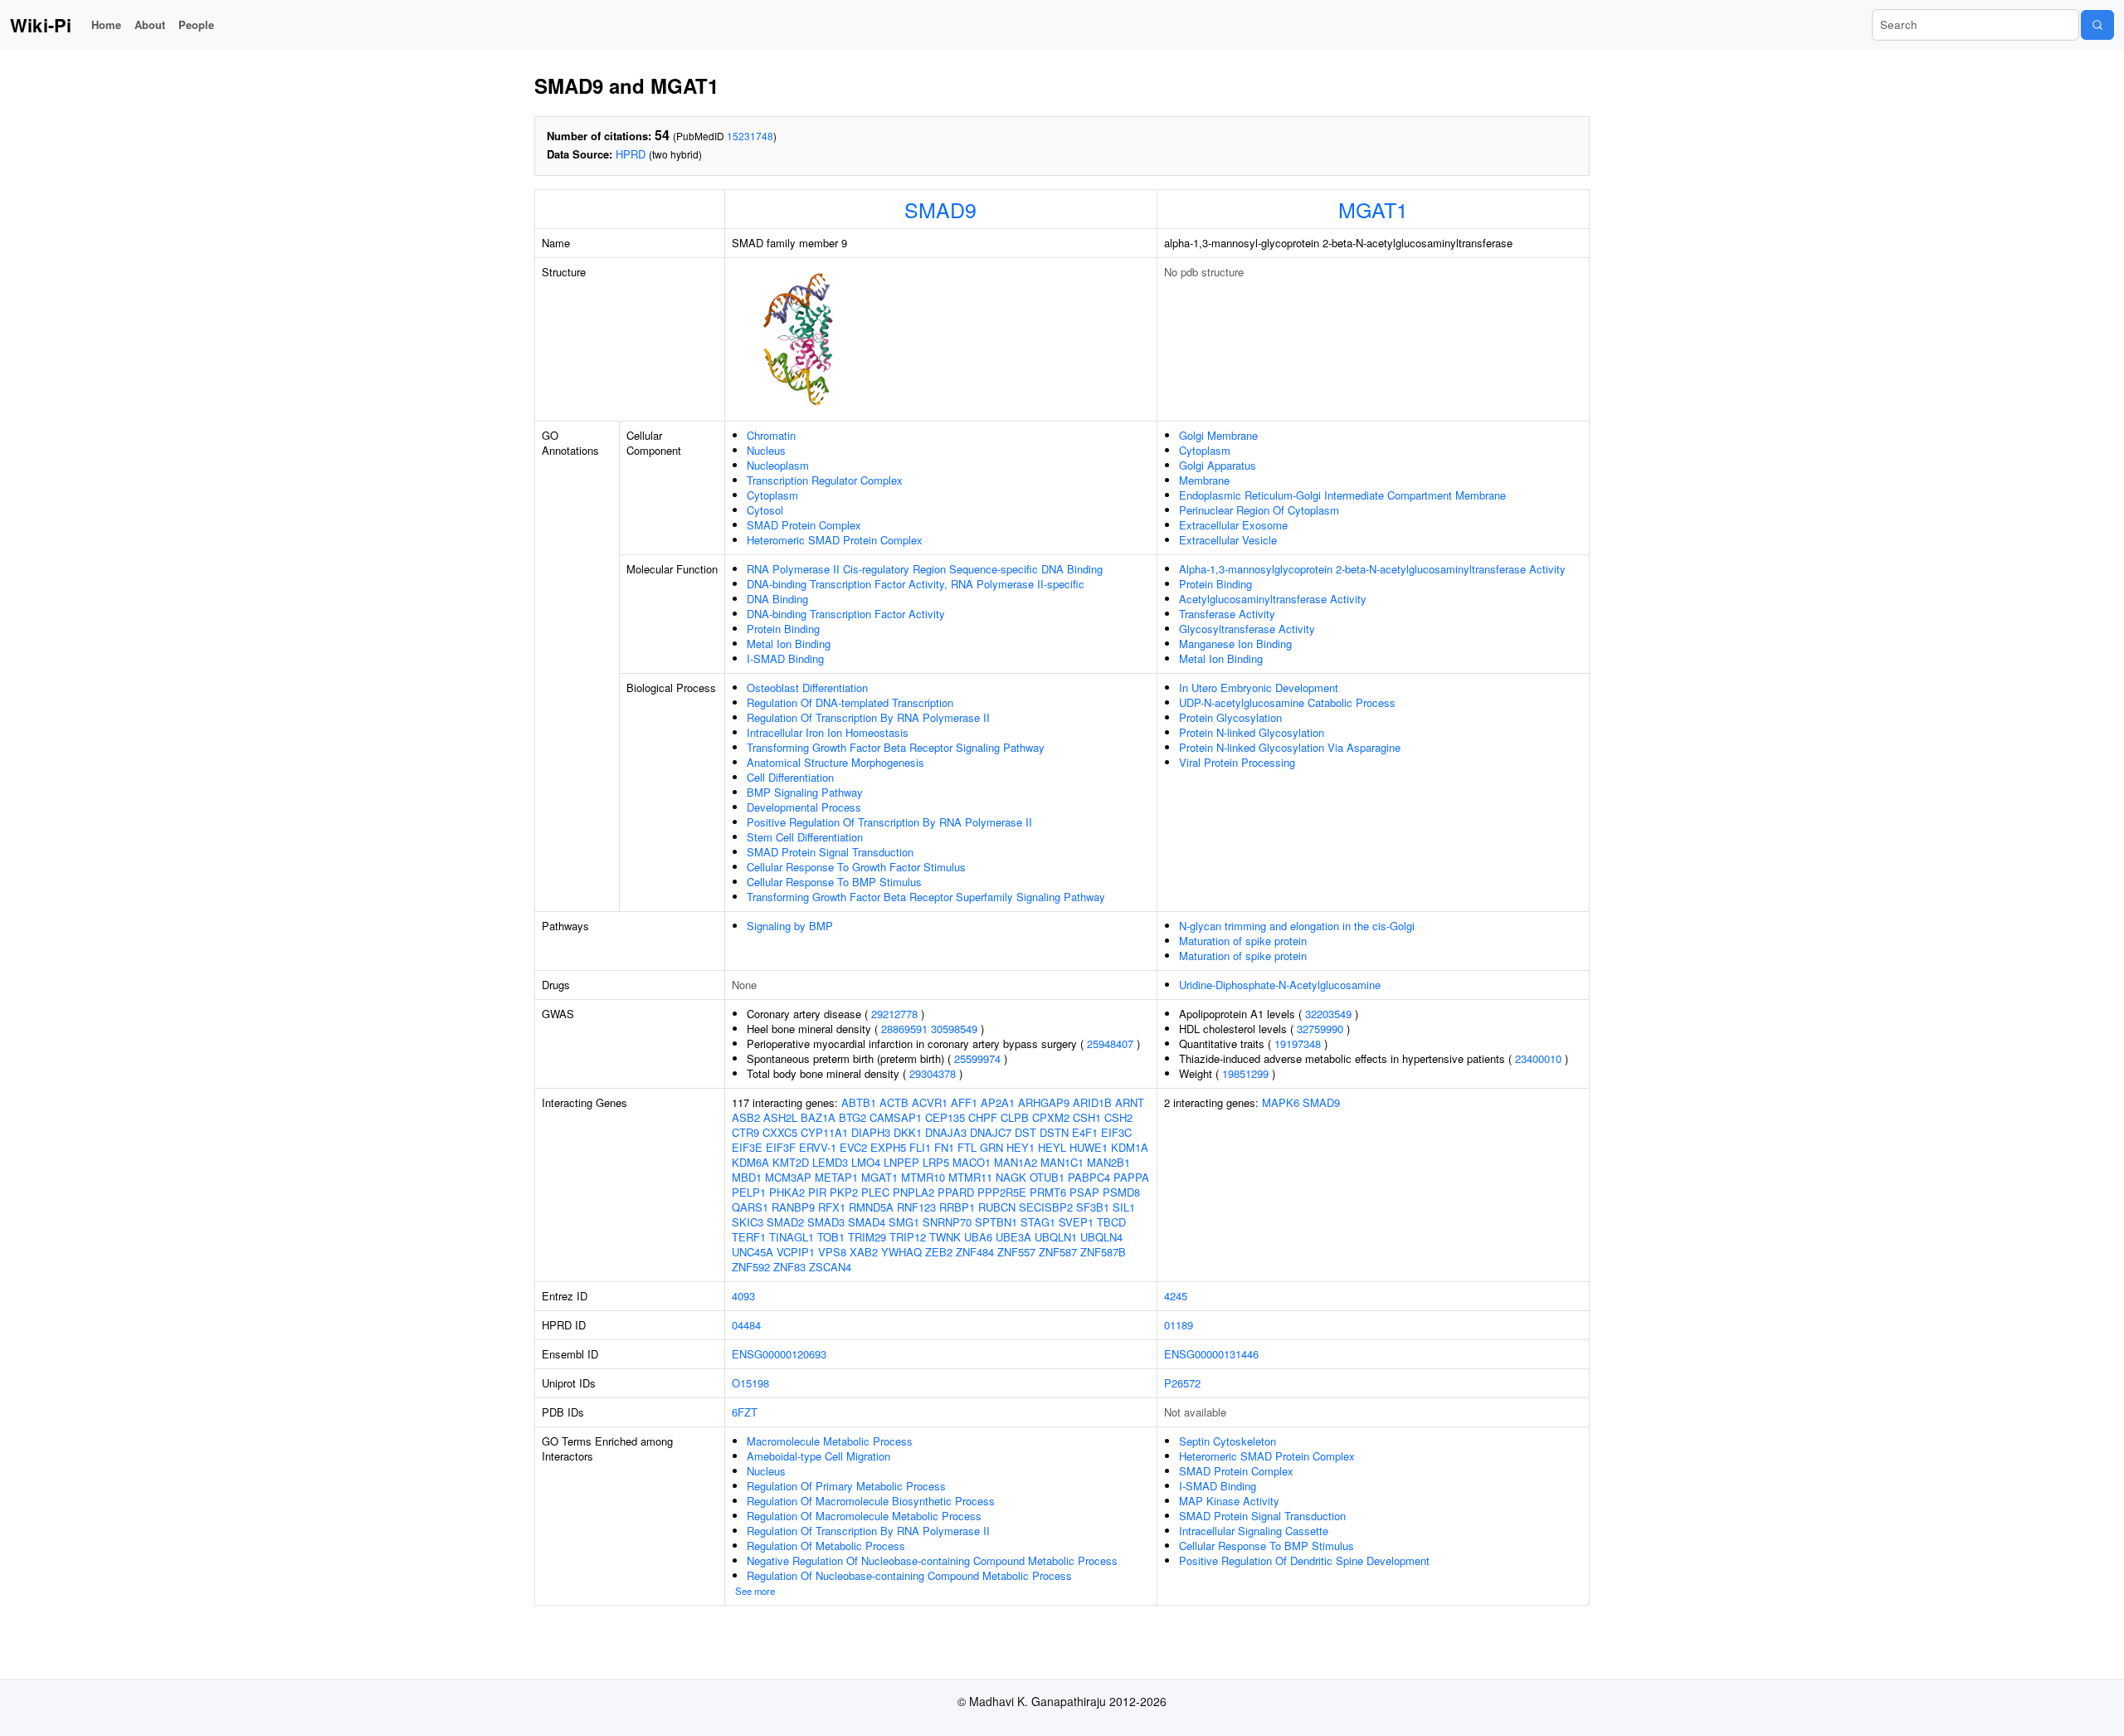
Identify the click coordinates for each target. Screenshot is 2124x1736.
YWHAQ (901, 1252)
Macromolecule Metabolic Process (830, 1441)
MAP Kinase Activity (1229, 1501)
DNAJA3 (946, 1132)
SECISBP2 (1046, 1207)
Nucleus (766, 450)
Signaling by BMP (790, 926)
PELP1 (749, 1192)
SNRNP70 (947, 1222)
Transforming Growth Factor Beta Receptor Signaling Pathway (896, 747)
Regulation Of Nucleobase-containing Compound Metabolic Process (909, 1575)
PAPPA (1131, 1177)
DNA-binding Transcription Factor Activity (846, 614)
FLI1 (920, 1147)
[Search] (2097, 25)
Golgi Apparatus (1218, 465)
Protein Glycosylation (1230, 717)
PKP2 (844, 1192)
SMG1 (904, 1222)
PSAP (1084, 1192)
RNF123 (916, 1207)
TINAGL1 (792, 1237)
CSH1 (1087, 1117)
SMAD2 (785, 1222)
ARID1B (1092, 1102)
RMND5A (871, 1207)
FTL (967, 1147)
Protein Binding (783, 629)
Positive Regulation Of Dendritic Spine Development (1304, 1560)
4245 (1176, 1296)
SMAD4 (867, 1222)
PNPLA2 (913, 1192)
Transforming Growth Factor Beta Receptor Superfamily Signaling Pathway (926, 897)
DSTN (1054, 1132)
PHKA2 (787, 1192)
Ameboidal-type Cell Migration (818, 1456)
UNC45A (753, 1252)
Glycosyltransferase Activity (1247, 629)
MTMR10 (923, 1177)
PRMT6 (1048, 1192)
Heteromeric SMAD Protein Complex (835, 540)
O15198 (750, 1383)
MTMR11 (970, 1177)
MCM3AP (788, 1177)
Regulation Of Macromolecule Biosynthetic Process (871, 1501)
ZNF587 (1058, 1252)
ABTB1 (859, 1102)
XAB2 (864, 1252)
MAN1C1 (1062, 1162)
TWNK (945, 1237)
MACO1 (972, 1162)
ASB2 (746, 1117)
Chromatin (771, 435)
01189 (1179, 1325)
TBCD (1111, 1222)
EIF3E (747, 1147)
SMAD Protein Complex (804, 525)
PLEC (875, 1192)
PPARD (956, 1192)
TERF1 (749, 1237)
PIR (817, 1192)
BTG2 (853, 1117)
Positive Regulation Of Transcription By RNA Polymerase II (889, 822)
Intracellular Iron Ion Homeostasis (828, 732)
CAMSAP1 (896, 1117)
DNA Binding (777, 599)
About (150, 24)
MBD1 (747, 1177)
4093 (743, 1296)
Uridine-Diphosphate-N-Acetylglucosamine (1280, 985)
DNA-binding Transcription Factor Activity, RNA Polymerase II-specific (916, 584)
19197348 (1298, 1044)
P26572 (1182, 1383)
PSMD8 (1121, 1192)
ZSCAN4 (830, 1267)
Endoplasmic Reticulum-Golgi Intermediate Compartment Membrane (1342, 495)
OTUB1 (1047, 1177)
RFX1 (832, 1207)
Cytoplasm (772, 495)
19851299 (1245, 1073)
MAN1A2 (1016, 1162)
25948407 (1110, 1044)
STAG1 (1038, 1222)
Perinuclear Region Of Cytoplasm (1259, 510)
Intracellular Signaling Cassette (1254, 1531)
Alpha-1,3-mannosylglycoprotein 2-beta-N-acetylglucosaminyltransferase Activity (1372, 569)
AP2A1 (998, 1102)
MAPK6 (1281, 1102)
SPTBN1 (996, 1222)
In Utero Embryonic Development (1259, 688)
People (196, 24)
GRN (991, 1147)
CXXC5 (780, 1132)
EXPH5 (888, 1147)
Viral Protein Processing (1237, 762)
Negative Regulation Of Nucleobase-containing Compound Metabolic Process (932, 1560)
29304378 (933, 1073)
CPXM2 (1051, 1117)
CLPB (1015, 1117)
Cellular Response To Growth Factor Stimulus (856, 867)
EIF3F (781, 1147)
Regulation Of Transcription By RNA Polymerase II (868, 717)
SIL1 (1124, 1207)
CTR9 (745, 1132)
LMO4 (866, 1162)
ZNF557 (1016, 1252)
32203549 (1328, 1014)
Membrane (1204, 480)
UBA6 (978, 1237)
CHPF (983, 1117)
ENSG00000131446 (1211, 1354)
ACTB (894, 1102)
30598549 (954, 1029)
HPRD (631, 154)
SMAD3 (826, 1222)
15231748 (750, 136)
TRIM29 (867, 1237)
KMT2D (791, 1162)
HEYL (1052, 1147)
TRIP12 (908, 1237)
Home (106, 24)
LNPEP (901, 1162)
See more (755, 1591)
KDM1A (1130, 1147)
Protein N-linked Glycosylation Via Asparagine (1290, 747)
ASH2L (780, 1117)
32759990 (1320, 1029)
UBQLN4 (1101, 1237)
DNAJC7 (991, 1132)
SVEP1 (1076, 1222)
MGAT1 (1373, 209)
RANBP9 (793, 1207)
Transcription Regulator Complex (825, 480)
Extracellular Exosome (1233, 525)
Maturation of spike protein (1243, 941)
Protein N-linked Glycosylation (1252, 732)
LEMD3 (830, 1162)
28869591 (904, 1029)
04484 (746, 1325)
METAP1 (836, 1177)
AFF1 (964, 1102)
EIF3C (1116, 1132)
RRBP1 (957, 1207)
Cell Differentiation (790, 777)
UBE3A (1013, 1237)
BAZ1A (818, 1117)
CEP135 (945, 1117)
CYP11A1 (824, 1132)
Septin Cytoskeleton (1228, 1441)
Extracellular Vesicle (1228, 540)
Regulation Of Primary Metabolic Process (846, 1486)
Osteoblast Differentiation (807, 688)
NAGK (1011, 1177)
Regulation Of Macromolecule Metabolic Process (864, 1516)
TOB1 (831, 1237)
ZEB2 (939, 1252)
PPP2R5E (1002, 1192)
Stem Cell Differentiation (805, 837)
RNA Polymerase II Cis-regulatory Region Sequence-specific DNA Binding (925, 569)
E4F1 (1085, 1132)
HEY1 (1021, 1147)
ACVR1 (930, 1102)
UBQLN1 (1056, 1237)
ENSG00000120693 (779, 1354)
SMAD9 (940, 209)
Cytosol (765, 510)
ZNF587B (1103, 1252)
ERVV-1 (818, 1147)
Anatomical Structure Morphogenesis (835, 762)
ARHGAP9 (1044, 1102)
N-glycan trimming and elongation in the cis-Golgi (1297, 926)
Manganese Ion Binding (1235, 644)
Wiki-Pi (41, 25)
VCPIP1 (796, 1252)
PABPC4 (1089, 1177)
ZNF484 (975, 1252)
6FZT (745, 1412)
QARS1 (750, 1207)
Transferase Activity (1227, 614)
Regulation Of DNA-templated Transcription (850, 702)
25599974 (977, 1058)
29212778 (894, 1014)
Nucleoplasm (778, 465)
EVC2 (853, 1147)
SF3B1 (1093, 1207)
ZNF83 (789, 1267)
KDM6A (750, 1162)
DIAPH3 (871, 1132)
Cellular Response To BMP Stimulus (834, 882)
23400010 (1538, 1058)
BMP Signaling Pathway (805, 792)
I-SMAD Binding (785, 658)
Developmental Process (804, 807)
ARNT (1130, 1102)
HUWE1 (1089, 1147)
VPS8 (832, 1252)
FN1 (944, 1147)
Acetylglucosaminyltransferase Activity (1273, 599)
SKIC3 (748, 1222)
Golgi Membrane (1218, 435)
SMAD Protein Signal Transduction (830, 852)
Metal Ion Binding (789, 644)
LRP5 (936, 1162)
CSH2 (1118, 1117)
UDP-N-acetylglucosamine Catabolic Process (1287, 702)
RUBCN (997, 1207)
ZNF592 (751, 1267)
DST (1025, 1132)
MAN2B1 (1108, 1162)
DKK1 (908, 1132)
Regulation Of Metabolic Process (826, 1546)
